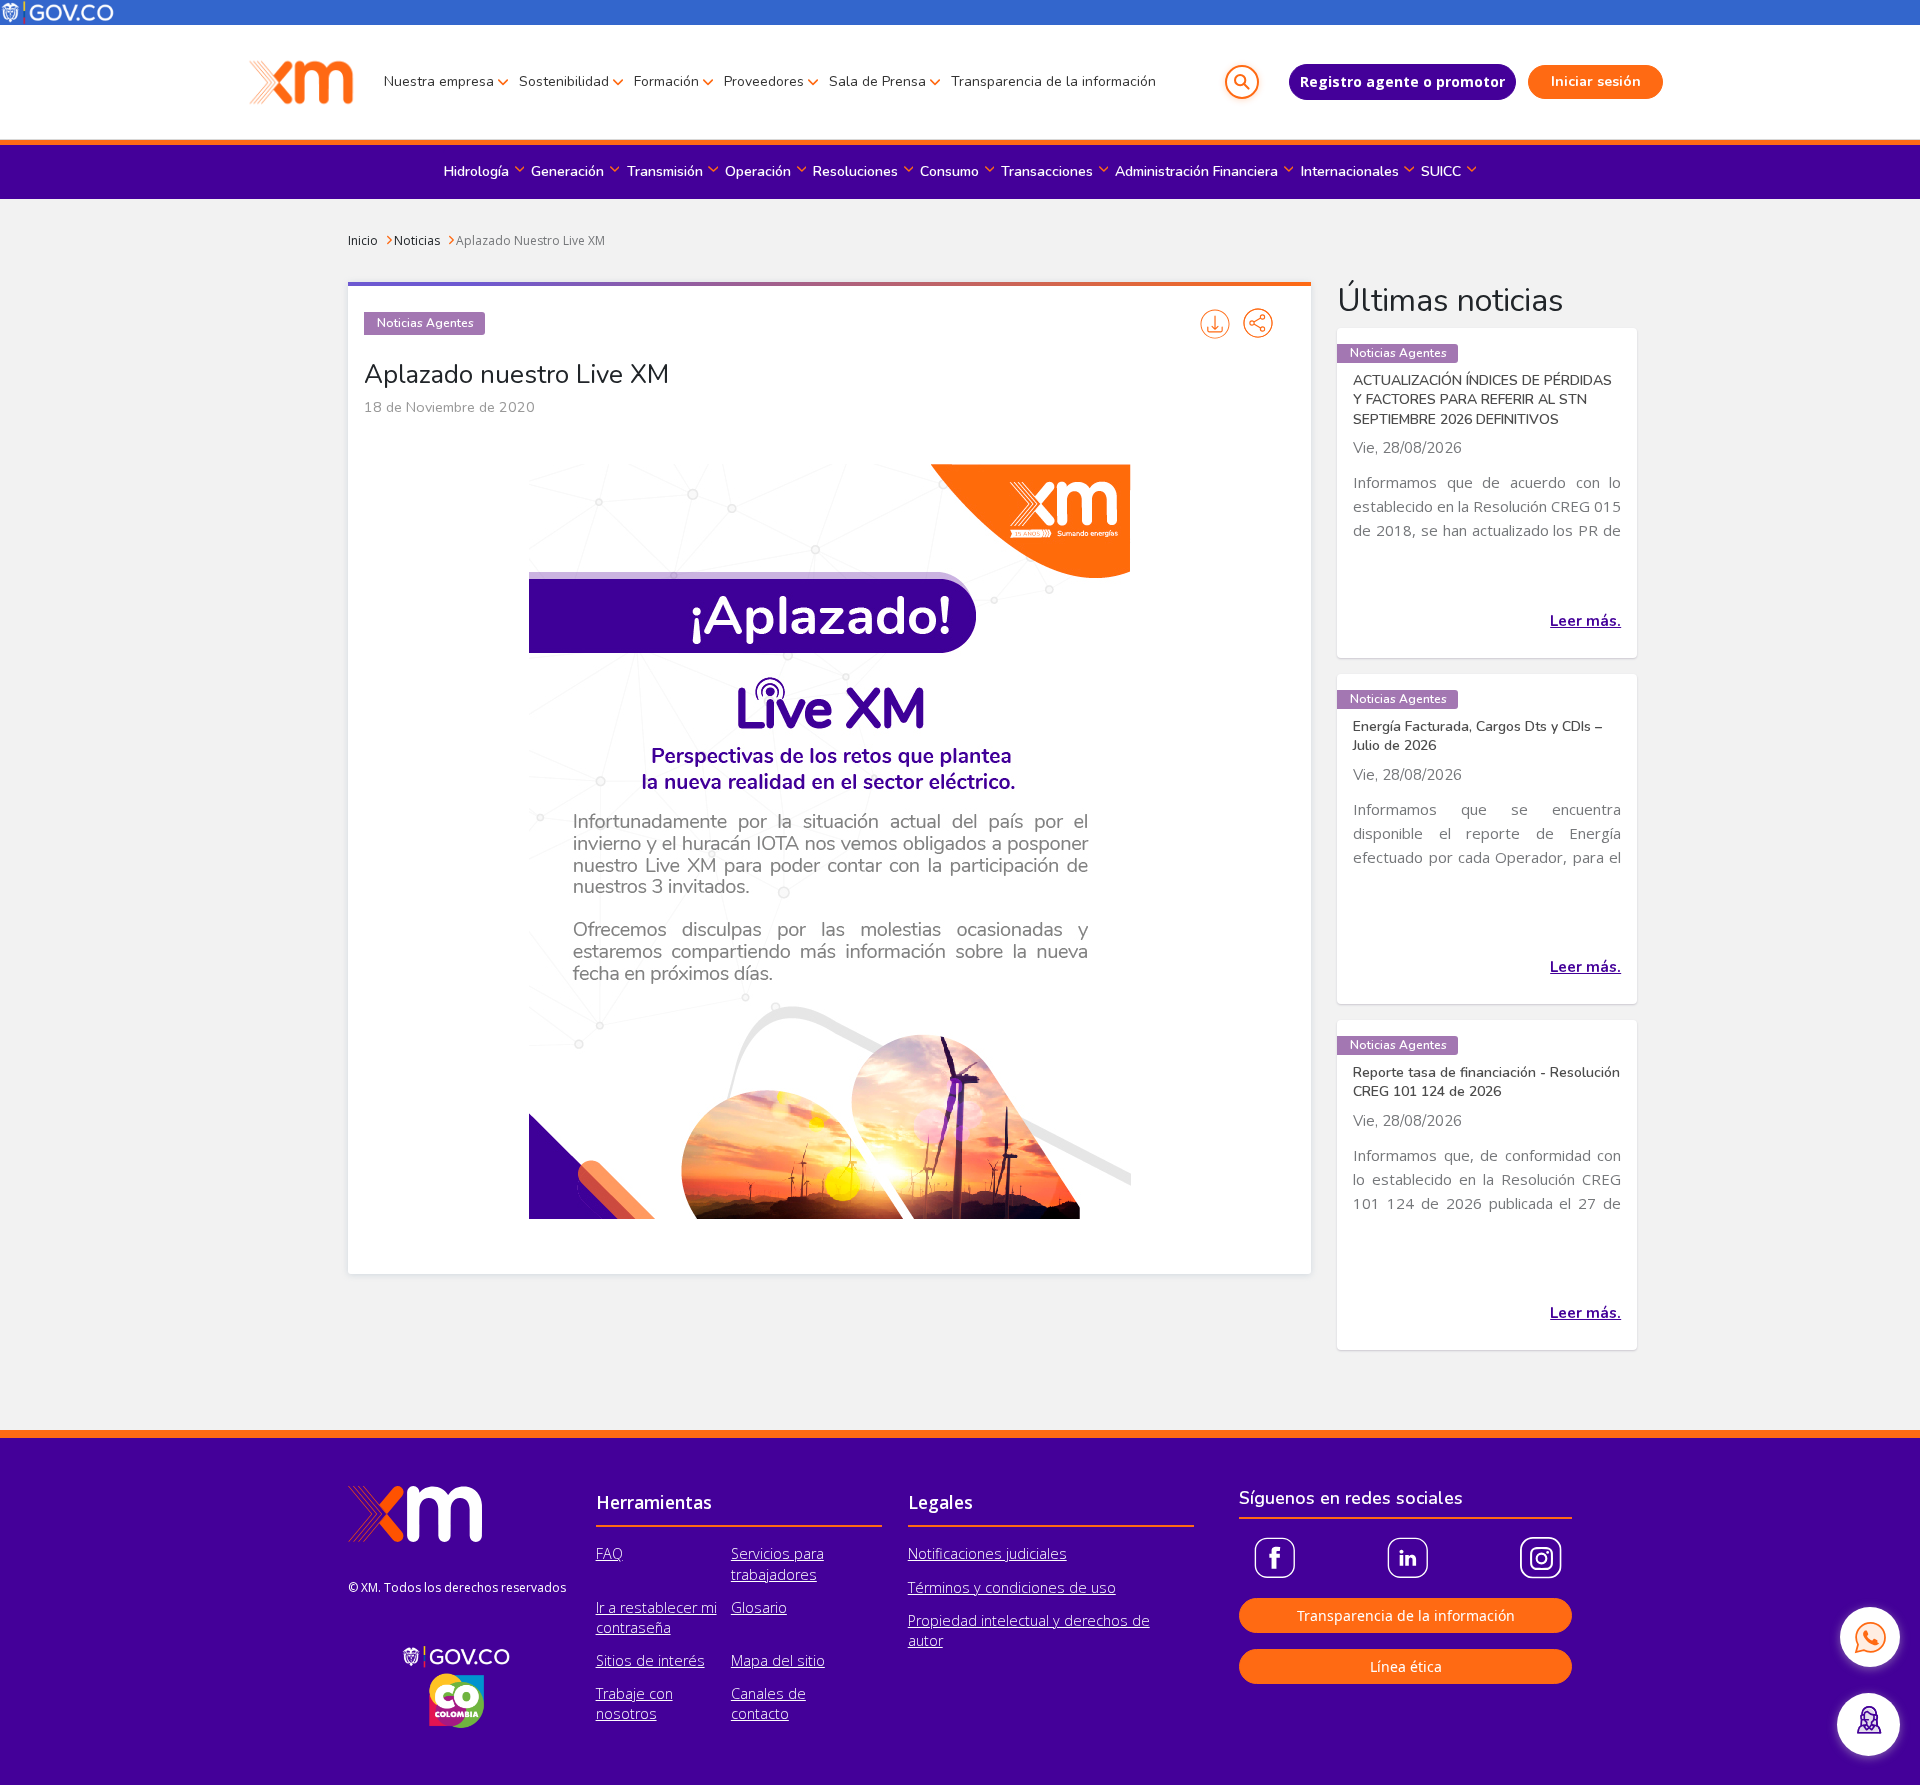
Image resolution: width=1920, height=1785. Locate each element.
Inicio (363, 240)
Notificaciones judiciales (987, 1553)
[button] (1242, 82)
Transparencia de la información (1053, 81)
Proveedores (764, 81)
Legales (940, 1502)
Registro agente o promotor (1402, 81)
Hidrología (476, 171)
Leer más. (1585, 621)
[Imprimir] (1215, 323)
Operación (758, 171)
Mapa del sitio (778, 1660)
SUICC (1441, 171)
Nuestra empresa (439, 81)
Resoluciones (855, 171)
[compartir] (1258, 323)
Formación (666, 81)
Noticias (417, 240)
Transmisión (665, 171)
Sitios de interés (650, 1660)
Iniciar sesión (1596, 81)
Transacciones (1047, 171)
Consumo (949, 171)
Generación (567, 171)
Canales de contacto (768, 1703)
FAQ (609, 1553)
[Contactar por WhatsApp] (1870, 1637)
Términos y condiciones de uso (1012, 1587)
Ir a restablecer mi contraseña (656, 1617)
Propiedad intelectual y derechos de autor (1029, 1630)
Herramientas (654, 1502)
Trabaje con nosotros (634, 1703)
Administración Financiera (1196, 171)
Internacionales (1350, 171)
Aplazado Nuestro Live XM (530, 240)
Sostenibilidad (564, 81)
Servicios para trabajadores (777, 1563)
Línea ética (1406, 1666)
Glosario (759, 1607)
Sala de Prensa (877, 81)
